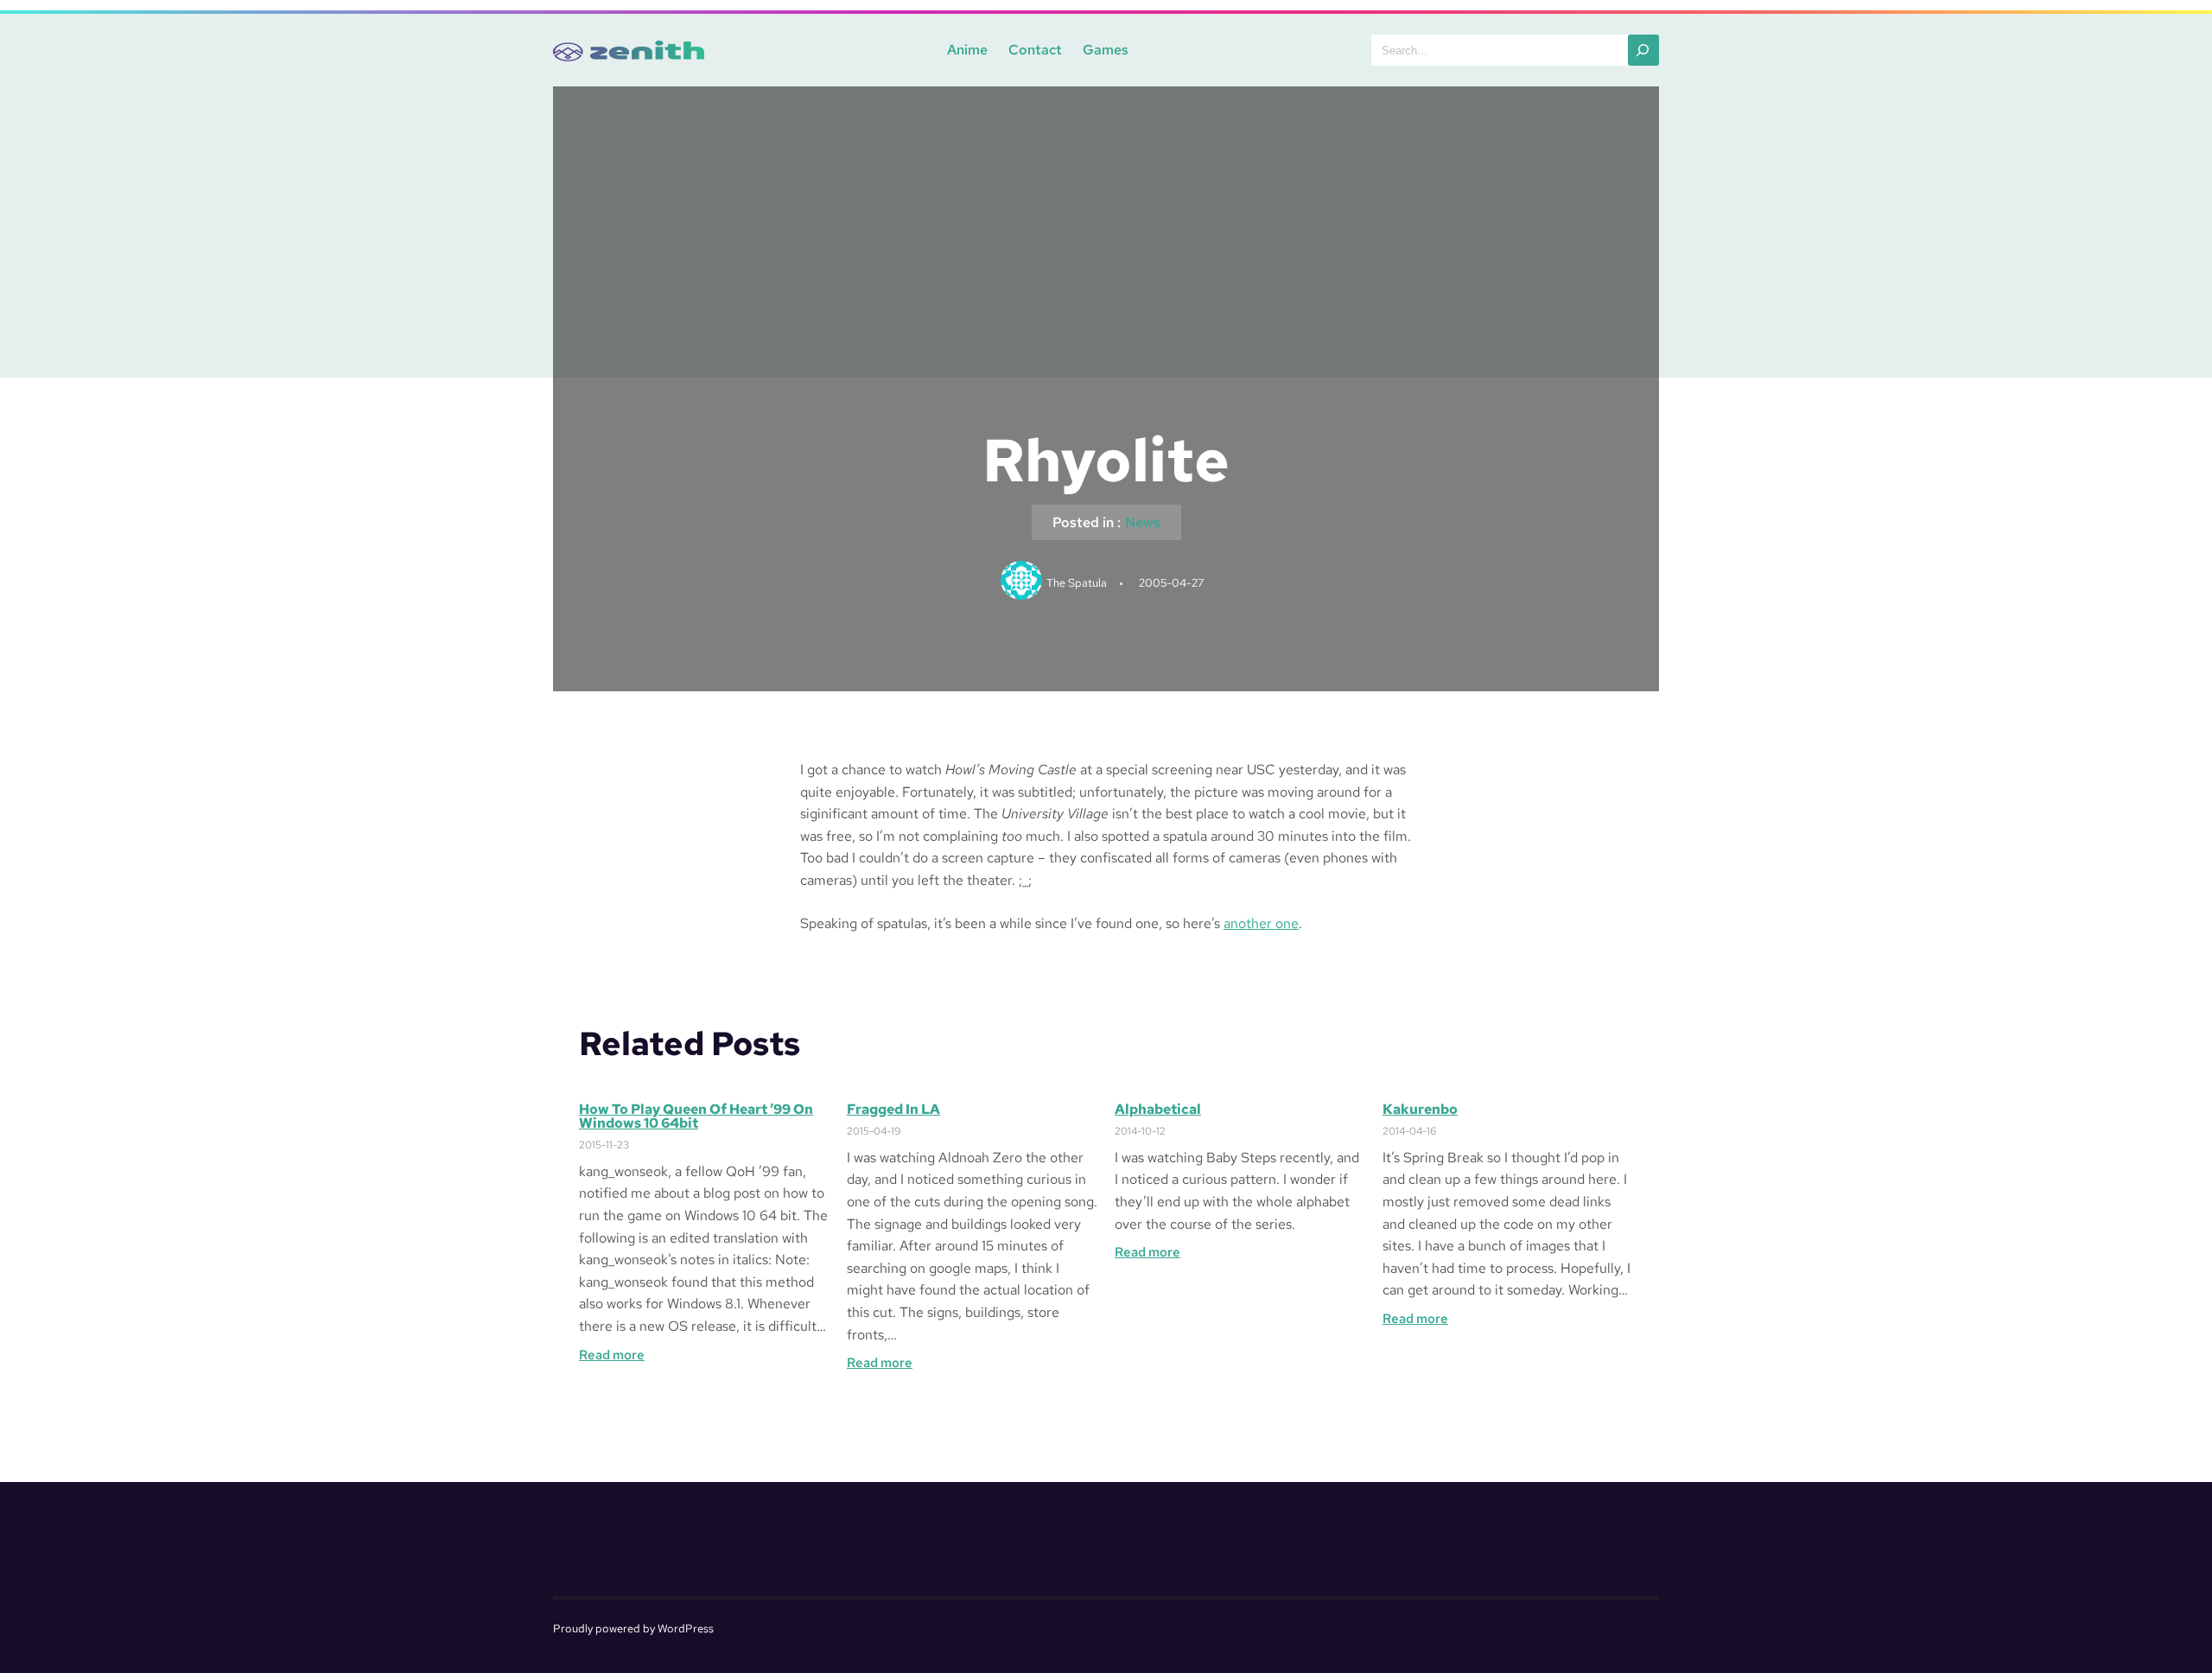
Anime (967, 50)
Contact (1035, 50)
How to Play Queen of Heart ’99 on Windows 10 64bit (696, 1116)
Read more (612, 1355)
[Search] (1643, 50)
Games (1106, 50)
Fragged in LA (893, 1110)
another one (1261, 923)
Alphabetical (1158, 1110)
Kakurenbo (1420, 1110)
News (1143, 522)
